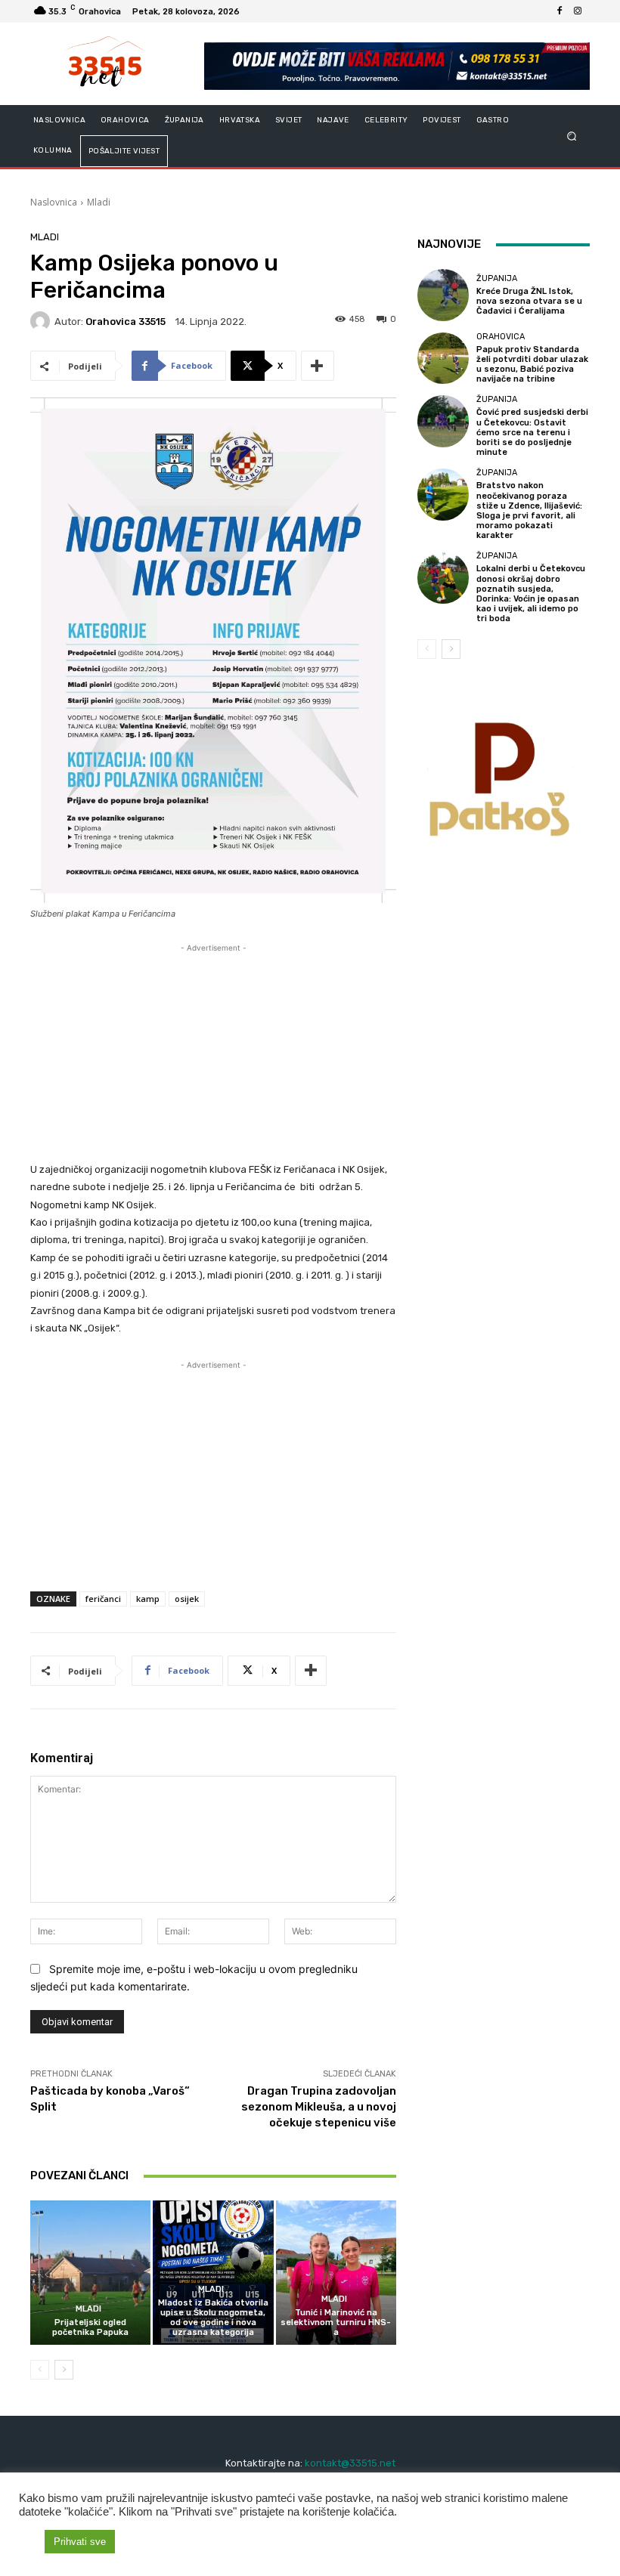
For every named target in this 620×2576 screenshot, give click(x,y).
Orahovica (501, 337)
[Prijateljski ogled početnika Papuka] (90, 2273)
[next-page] (64, 2370)
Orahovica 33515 (126, 322)
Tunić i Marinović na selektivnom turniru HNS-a (336, 2322)
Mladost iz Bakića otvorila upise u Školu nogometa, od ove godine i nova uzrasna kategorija (213, 2318)
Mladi (99, 202)
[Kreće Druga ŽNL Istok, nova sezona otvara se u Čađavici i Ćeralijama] (443, 295)
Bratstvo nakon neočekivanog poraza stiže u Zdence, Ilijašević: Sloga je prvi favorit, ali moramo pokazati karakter (529, 510)
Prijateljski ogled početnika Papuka (90, 2327)
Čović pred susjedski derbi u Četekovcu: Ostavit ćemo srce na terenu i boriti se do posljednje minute (532, 432)
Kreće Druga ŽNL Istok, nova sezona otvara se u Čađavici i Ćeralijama (529, 301)
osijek (187, 1599)
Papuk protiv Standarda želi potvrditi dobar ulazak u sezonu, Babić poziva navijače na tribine (532, 365)
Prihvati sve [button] (80, 2542)
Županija (497, 278)
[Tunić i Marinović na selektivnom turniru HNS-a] (336, 2273)
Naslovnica (54, 202)
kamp (148, 1599)
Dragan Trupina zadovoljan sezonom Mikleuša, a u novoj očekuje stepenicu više (319, 2107)
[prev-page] (40, 2370)
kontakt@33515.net (350, 2463)
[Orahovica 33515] (42, 321)
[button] (572, 136)
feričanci (103, 1599)
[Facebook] (560, 11)
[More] (318, 366)
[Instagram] (578, 11)
